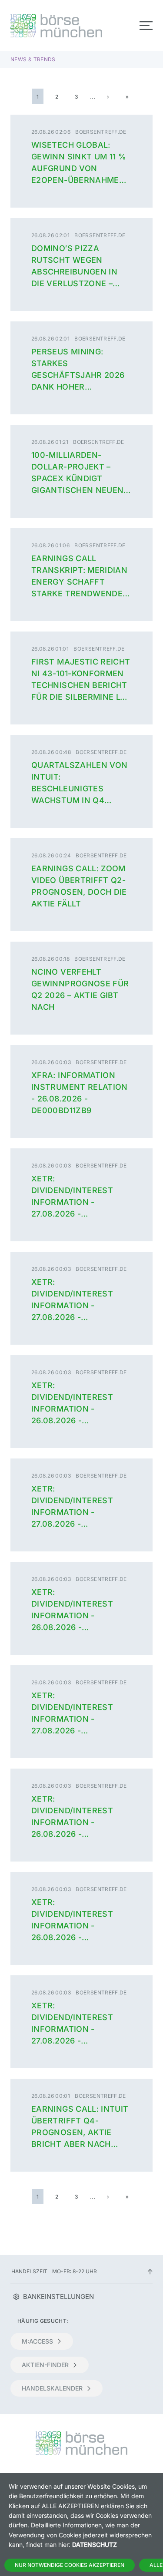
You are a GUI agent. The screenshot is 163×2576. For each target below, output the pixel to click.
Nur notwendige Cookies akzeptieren (70, 2565)
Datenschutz (95, 2545)
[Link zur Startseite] (43, 26)
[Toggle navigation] (146, 26)
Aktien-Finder (45, 2365)
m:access (37, 2341)
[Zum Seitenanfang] (150, 2271)
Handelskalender (52, 2388)
